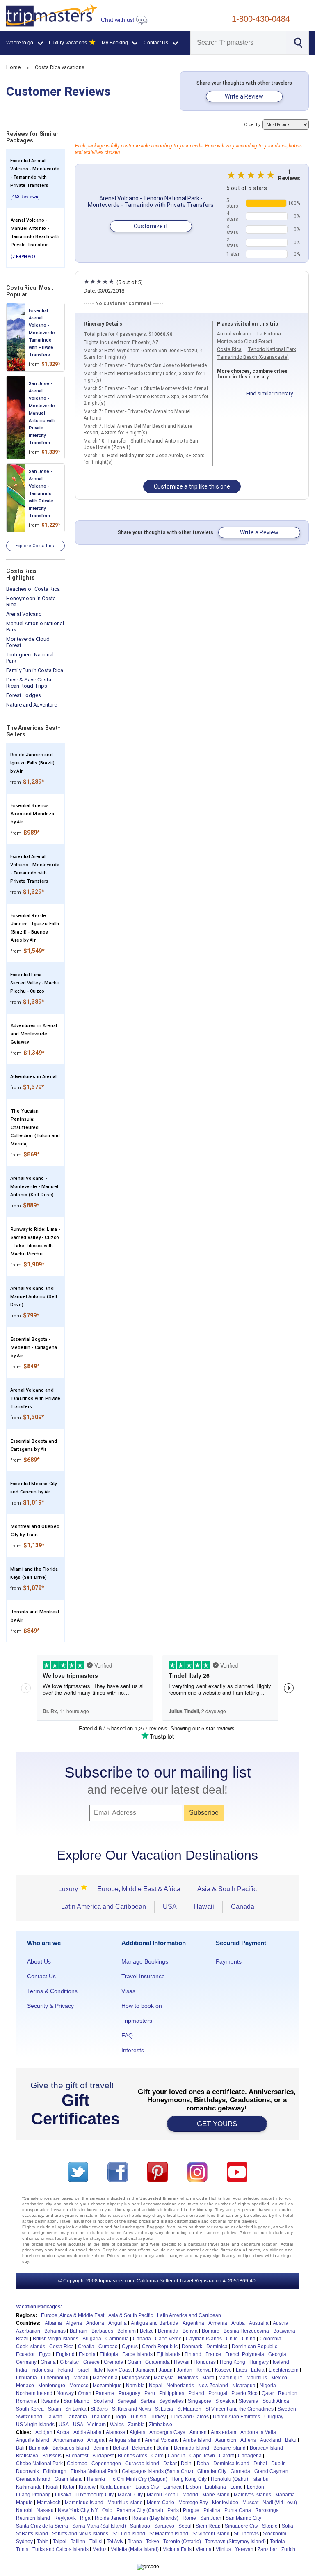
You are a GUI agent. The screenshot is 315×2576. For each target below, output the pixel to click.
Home (13, 67)
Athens (248, 2440)
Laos (241, 2370)
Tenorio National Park (272, 349)
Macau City (130, 2495)
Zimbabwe (161, 2425)
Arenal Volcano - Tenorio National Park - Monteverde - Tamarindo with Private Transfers (151, 202)
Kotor (69, 2487)
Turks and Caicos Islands (60, 2549)
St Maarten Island (169, 2534)
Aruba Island (197, 2440)
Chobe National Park (39, 2464)
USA (170, 1907)
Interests (133, 2050)
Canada (243, 1907)
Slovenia (249, 2401)
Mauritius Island (125, 2503)
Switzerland (29, 2417)
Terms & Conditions (52, 1991)
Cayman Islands (204, 2339)
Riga (85, 2518)
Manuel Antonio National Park (35, 626)
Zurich (288, 2549)
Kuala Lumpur (115, 2487)
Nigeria (268, 2386)
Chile (232, 2339)
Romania (26, 2401)
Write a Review (244, 96)
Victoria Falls (177, 2549)
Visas (128, 1991)
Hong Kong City (189, 2479)
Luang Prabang (33, 2495)
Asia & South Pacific (227, 1889)
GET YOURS (217, 2124)
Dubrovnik (27, 2471)
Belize (147, 2331)
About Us (39, 1961)
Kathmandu (29, 2487)
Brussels (52, 2456)
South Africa (276, 2401)
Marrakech (49, 2503)
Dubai (260, 2464)
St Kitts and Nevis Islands (80, 2534)
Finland (193, 2354)
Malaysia (164, 2378)
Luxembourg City (95, 2495)
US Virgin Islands (35, 2425)
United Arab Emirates (236, 2417)
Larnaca (172, 2487)
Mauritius (257, 2378)
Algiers (137, 2432)
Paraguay (129, 2393)
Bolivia (190, 2331)
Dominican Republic (255, 2347)
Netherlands (180, 2386)
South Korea (30, 2409)
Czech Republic (160, 2347)
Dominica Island (231, 2464)
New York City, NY (78, 2510)
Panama (105, 2393)
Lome (236, 2487)
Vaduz (100, 2549)
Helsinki (96, 2479)
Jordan (185, 2370)
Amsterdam (224, 2432)
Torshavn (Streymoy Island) (235, 2542)
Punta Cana (238, 2510)
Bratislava (27, 2456)
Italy (98, 2370)
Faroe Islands (137, 2354)
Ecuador (25, 2354)
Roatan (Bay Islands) (155, 2518)
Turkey (158, 2417)
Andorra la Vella (258, 2432)
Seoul (185, 2526)
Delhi (187, 2464)
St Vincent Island (211, 2534)
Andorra (95, 2323)
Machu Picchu (163, 2495)
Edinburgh (55, 2471)
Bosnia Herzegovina (246, 2331)
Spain (55, 2409)
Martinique (231, 2378)
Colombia (270, 2339)
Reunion (288, 2393)
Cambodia (117, 2339)
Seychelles (171, 2401)
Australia (259, 2323)
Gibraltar (70, 2362)
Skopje (270, 2526)
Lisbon (193, 2487)
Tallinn (78, 2542)
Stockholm (275, 2534)
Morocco (79, 2386)
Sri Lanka (76, 2409)
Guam (134, 2362)
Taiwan (54, 2417)
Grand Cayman (271, 2471)
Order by (253, 125)
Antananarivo (68, 2440)
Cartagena (250, 2456)
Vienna (204, 2549)
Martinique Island (84, 2503)
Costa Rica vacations (60, 67)
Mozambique (107, 2386)
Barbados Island (71, 2448)
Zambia (136, 2425)
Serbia (148, 2401)
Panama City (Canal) (140, 2510)
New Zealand (213, 2386)
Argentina (193, 2323)
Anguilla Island (33, 2440)
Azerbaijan (28, 2331)
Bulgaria (92, 2339)
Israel (83, 2370)
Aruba (238, 2323)
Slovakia (225, 2401)
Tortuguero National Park (30, 658)
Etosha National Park (94, 2471)
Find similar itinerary (269, 393)
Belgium (127, 2331)
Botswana (284, 2331)
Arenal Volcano (24, 614)
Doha (203, 2464)
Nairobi (24, 2510)
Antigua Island (125, 2440)
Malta (208, 2378)
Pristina (212, 2510)
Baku (291, 2440)
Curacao (108, 2347)
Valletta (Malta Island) (135, 2549)
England (65, 2354)
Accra (63, 2432)
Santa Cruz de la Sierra (42, 2526)
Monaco (25, 2386)
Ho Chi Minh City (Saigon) (138, 2479)
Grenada (114, 2362)
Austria (281, 2323)
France (213, 2354)
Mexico (279, 2378)
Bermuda (168, 2331)
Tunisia (138, 2417)
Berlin (163, 2448)
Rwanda (50, 2401)
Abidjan (44, 2432)
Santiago (140, 2526)
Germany (26, 2362)
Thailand (101, 2417)
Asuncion (226, 2440)
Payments (229, 1961)
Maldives (188, 2378)
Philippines (172, 2393)
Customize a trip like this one (192, 486)
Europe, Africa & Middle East (73, 2315)
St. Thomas (246, 2534)
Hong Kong (233, 2362)
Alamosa (116, 2432)
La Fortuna (269, 334)
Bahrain (79, 2331)
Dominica (217, 2347)
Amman (198, 2432)
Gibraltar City (212, 2471)
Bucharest (77, 2456)
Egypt (45, 2354)
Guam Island (69, 2479)
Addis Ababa (88, 2432)
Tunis (22, 2549)
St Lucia (164, 2409)
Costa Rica (229, 349)
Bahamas (55, 2331)
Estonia (87, 2354)
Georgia (277, 2354)
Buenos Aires (132, 2456)
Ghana (48, 2362)
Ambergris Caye (167, 2432)
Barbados (102, 2331)
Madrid (190, 2495)
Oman (85, 2393)
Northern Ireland (34, 2393)
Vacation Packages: (39, 2307)
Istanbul (261, 2479)
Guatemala (157, 2362)
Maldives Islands (252, 2495)
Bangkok (39, 2448)
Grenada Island (33, 2479)
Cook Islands (31, 2347)
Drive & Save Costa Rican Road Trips (29, 683)
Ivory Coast (119, 2370)
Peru (150, 2393)
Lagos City (147, 2487)
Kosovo (223, 2370)
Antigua (96, 2440)
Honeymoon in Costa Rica (31, 601)
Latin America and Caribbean (104, 1907)
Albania (53, 2323)
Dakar (170, 2464)
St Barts (99, 2409)
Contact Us (41, 1976)
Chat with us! (119, 20)
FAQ (127, 2035)
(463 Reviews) (25, 197)
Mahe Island (216, 2495)
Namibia (135, 2386)
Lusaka (63, 2495)
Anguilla (118, 2323)
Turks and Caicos (189, 2417)
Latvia (258, 2370)
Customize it (151, 226)
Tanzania (77, 2417)
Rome (189, 2518)
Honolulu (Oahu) (229, 2479)
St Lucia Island (129, 2534)
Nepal (156, 2386)
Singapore (200, 2401)
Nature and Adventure (32, 705)
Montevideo (225, 2503)
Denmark (192, 2347)
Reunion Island (33, 2518)
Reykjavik (65, 2518)
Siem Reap (208, 2526)
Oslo (107, 2510)
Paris (173, 2510)
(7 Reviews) (23, 256)
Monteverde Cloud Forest (28, 642)
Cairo (157, 2456)
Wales (117, 2425)
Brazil (22, 2339)
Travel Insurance (143, 1976)
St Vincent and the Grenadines (240, 2409)
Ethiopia (109, 2354)
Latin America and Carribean (189, 2315)
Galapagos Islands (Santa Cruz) (157, 2471)
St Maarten (189, 2409)
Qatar (268, 2393)
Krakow (87, 2487)
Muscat (250, 2503)
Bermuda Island (192, 2448)
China (249, 2339)
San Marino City (243, 2518)
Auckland (270, 2440)
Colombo (77, 2464)
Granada (240, 2471)
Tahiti (43, 2542)
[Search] (298, 42)
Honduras (205, 2362)
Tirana (135, 2542)
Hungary (259, 2362)
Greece (91, 2362)
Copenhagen (106, 2464)
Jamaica (145, 2370)
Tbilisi (96, 2542)
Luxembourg (55, 2378)
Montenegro (52, 2386)
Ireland (65, 2370)
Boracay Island (266, 2448)
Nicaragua (244, 2386)
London (256, 2487)
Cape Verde (168, 2339)
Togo (120, 2417)
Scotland (103, 2401)
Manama (285, 2495)
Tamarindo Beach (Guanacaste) (253, 357)
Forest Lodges (24, 695)
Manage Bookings (145, 1961)
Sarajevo (164, 2526)
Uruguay (274, 2417)
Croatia (86, 2347)
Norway (65, 2393)
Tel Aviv (115, 2542)
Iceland (281, 2362)
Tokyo (153, 2542)
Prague (191, 2510)
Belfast (120, 2448)
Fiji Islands (169, 2354)
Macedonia (105, 2378)
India (22, 2370)
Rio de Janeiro (111, 2518)
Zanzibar (267, 2549)
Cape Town (202, 2456)
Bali (20, 2448)
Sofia (288, 2526)
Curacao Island (142, 2464)
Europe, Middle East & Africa (139, 1889)
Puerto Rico (244, 2393)
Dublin (278, 2464)
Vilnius (223, 2549)
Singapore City (241, 2526)
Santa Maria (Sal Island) (99, 2526)
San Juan (211, 2518)
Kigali (52, 2487)
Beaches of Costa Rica (33, 589)
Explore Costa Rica (35, 546)
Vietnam (97, 2425)
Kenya (204, 2370)
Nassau (45, 2510)
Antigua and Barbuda (155, 2323)
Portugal (218, 2393)
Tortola (277, 2542)
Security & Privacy (50, 2006)
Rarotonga (267, 2510)
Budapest (103, 2456)
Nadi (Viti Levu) (280, 2503)
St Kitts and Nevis (131, 2409)
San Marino (76, 2401)
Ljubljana (216, 2487)
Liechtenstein (284, 2370)
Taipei (60, 2542)
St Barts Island (32, 2534)
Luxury (71, 1889)
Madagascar (136, 2378)
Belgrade (142, 2448)
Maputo (24, 2503)
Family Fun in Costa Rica (35, 670)
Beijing (101, 2448)
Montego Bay (193, 2503)
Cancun (177, 2456)
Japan (166, 2370)
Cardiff (226, 2456)
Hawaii (204, 1907)
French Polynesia (245, 2354)
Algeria (74, 2323)
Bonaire (211, 2331)
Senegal (127, 2401)
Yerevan (244, 2549)
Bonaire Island (229, 2448)
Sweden (287, 2409)
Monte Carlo (161, 2503)
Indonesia (42, 2370)
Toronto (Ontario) (182, 2542)
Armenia (218, 2323)
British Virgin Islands (56, 2339)
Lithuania (26, 2378)
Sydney (24, 2542)
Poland (196, 2393)
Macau (81, 2378)
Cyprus (130, 2347)
